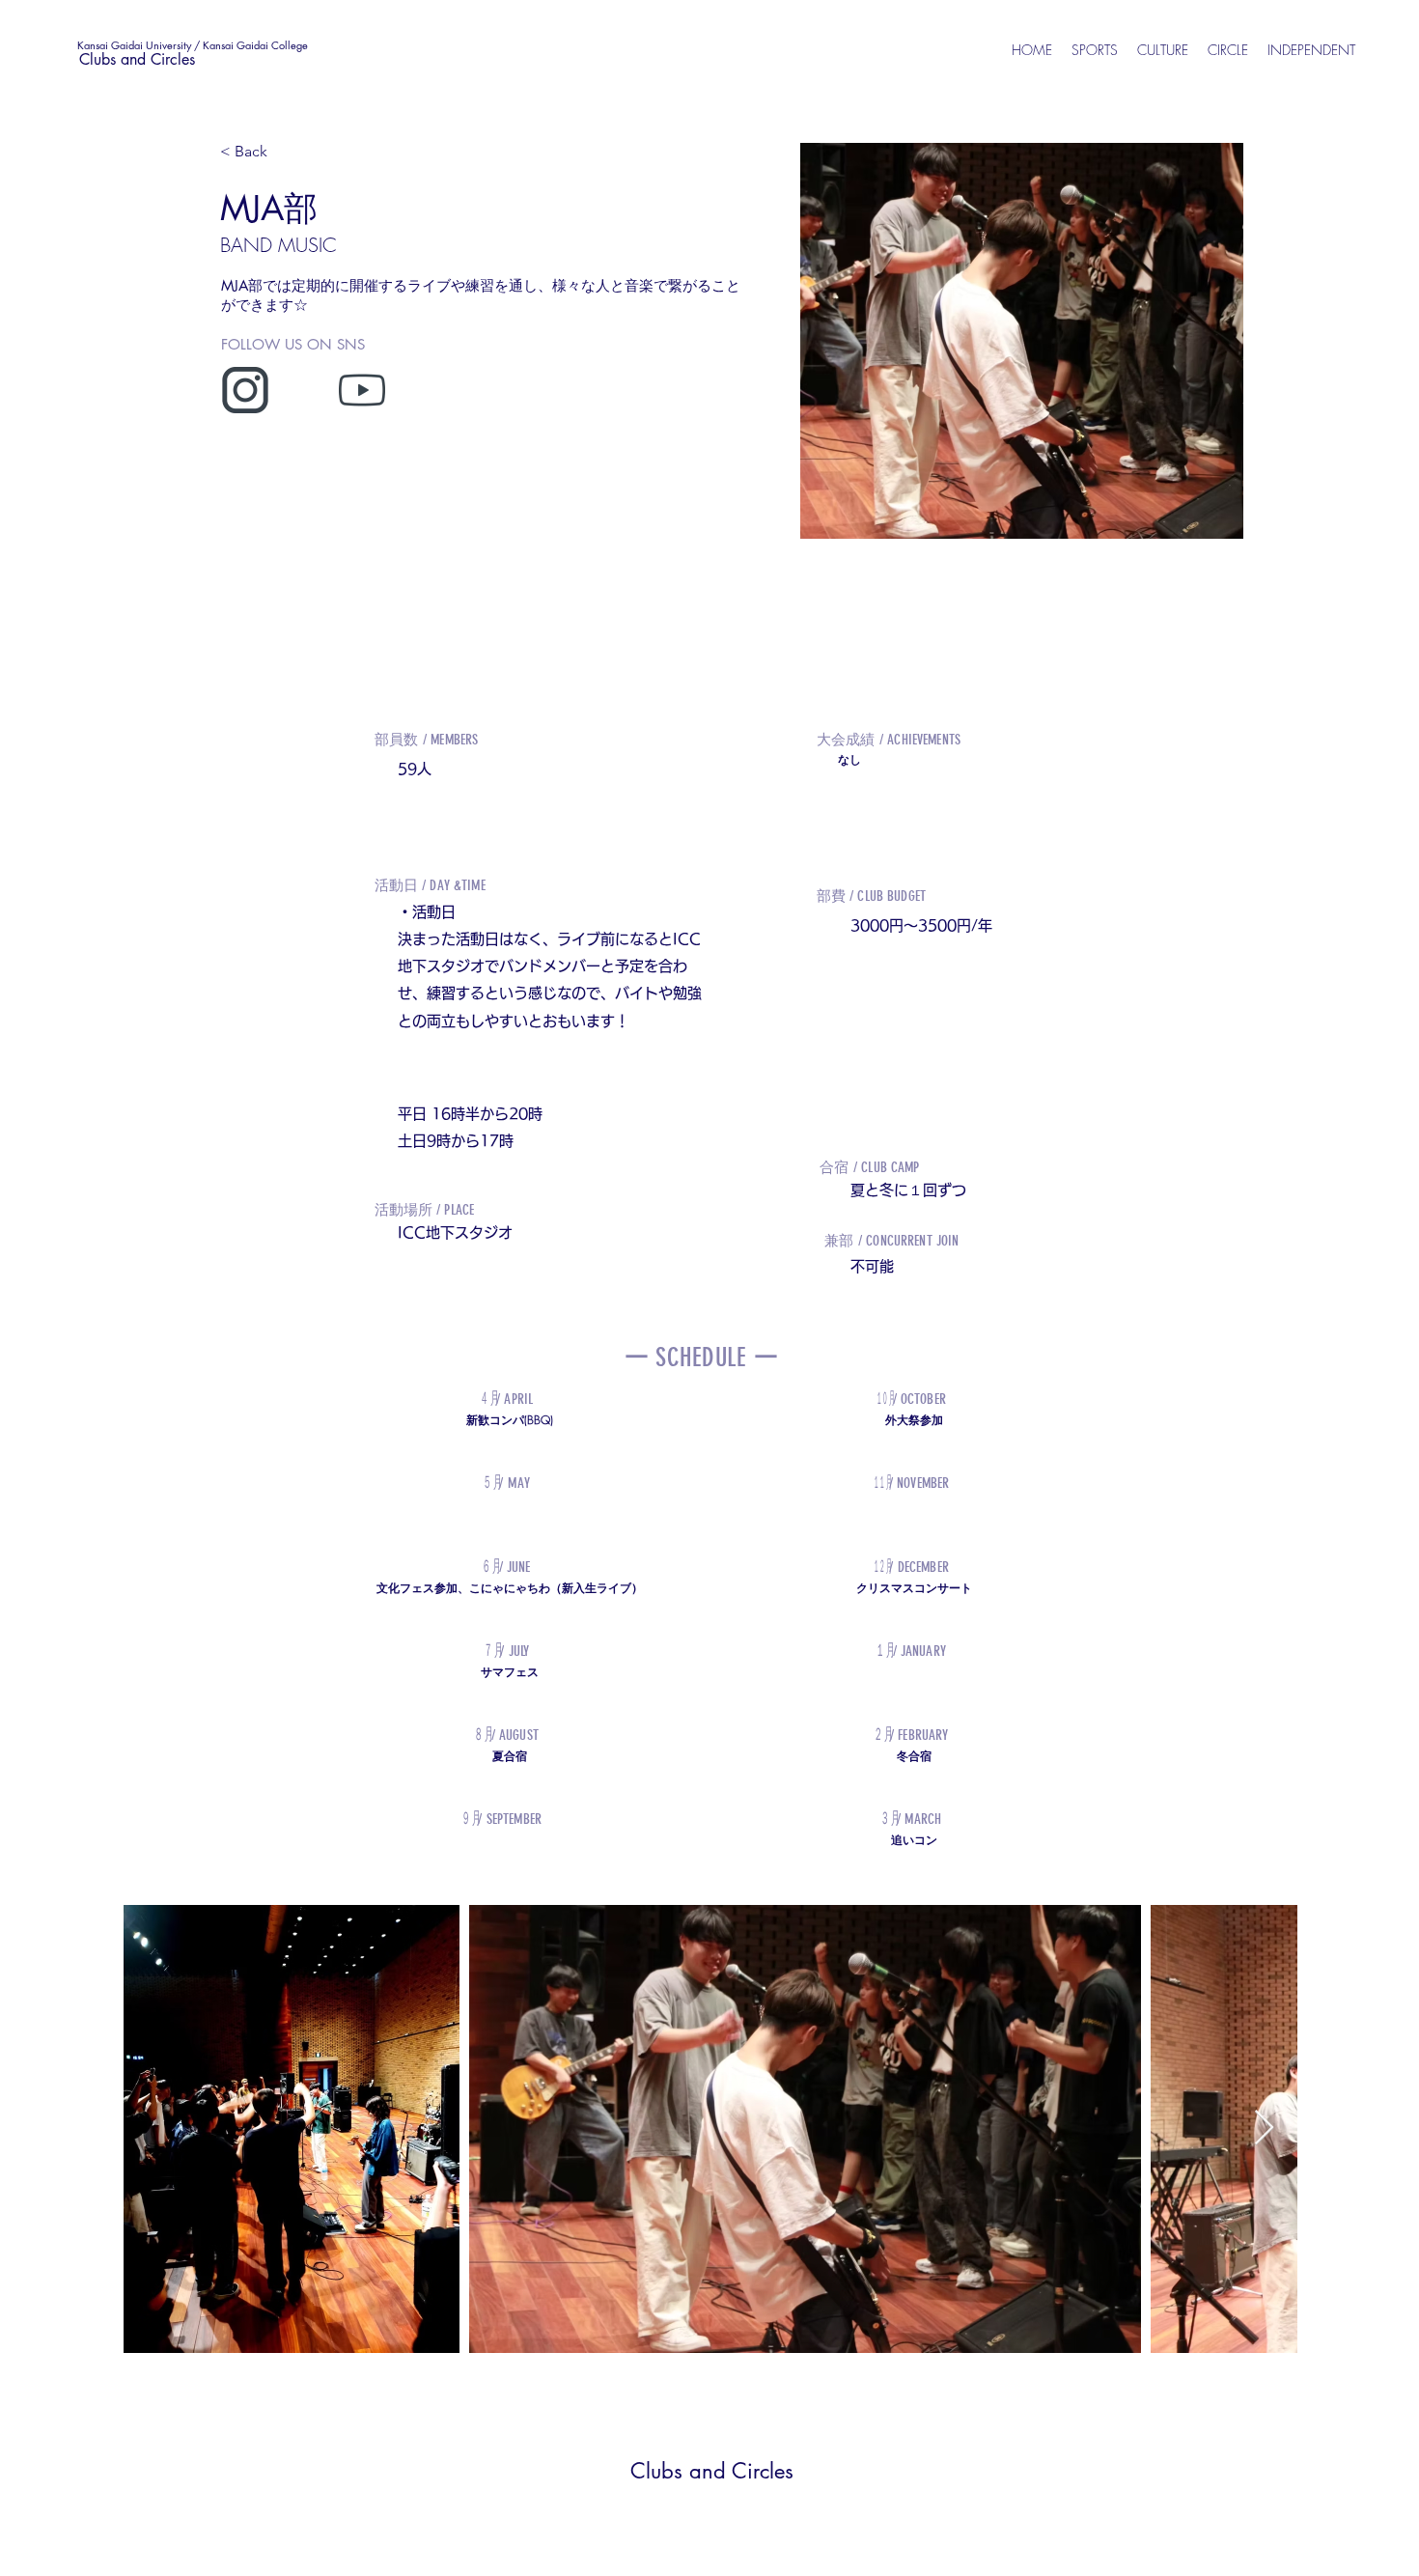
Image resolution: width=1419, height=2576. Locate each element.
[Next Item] (1264, 2128)
